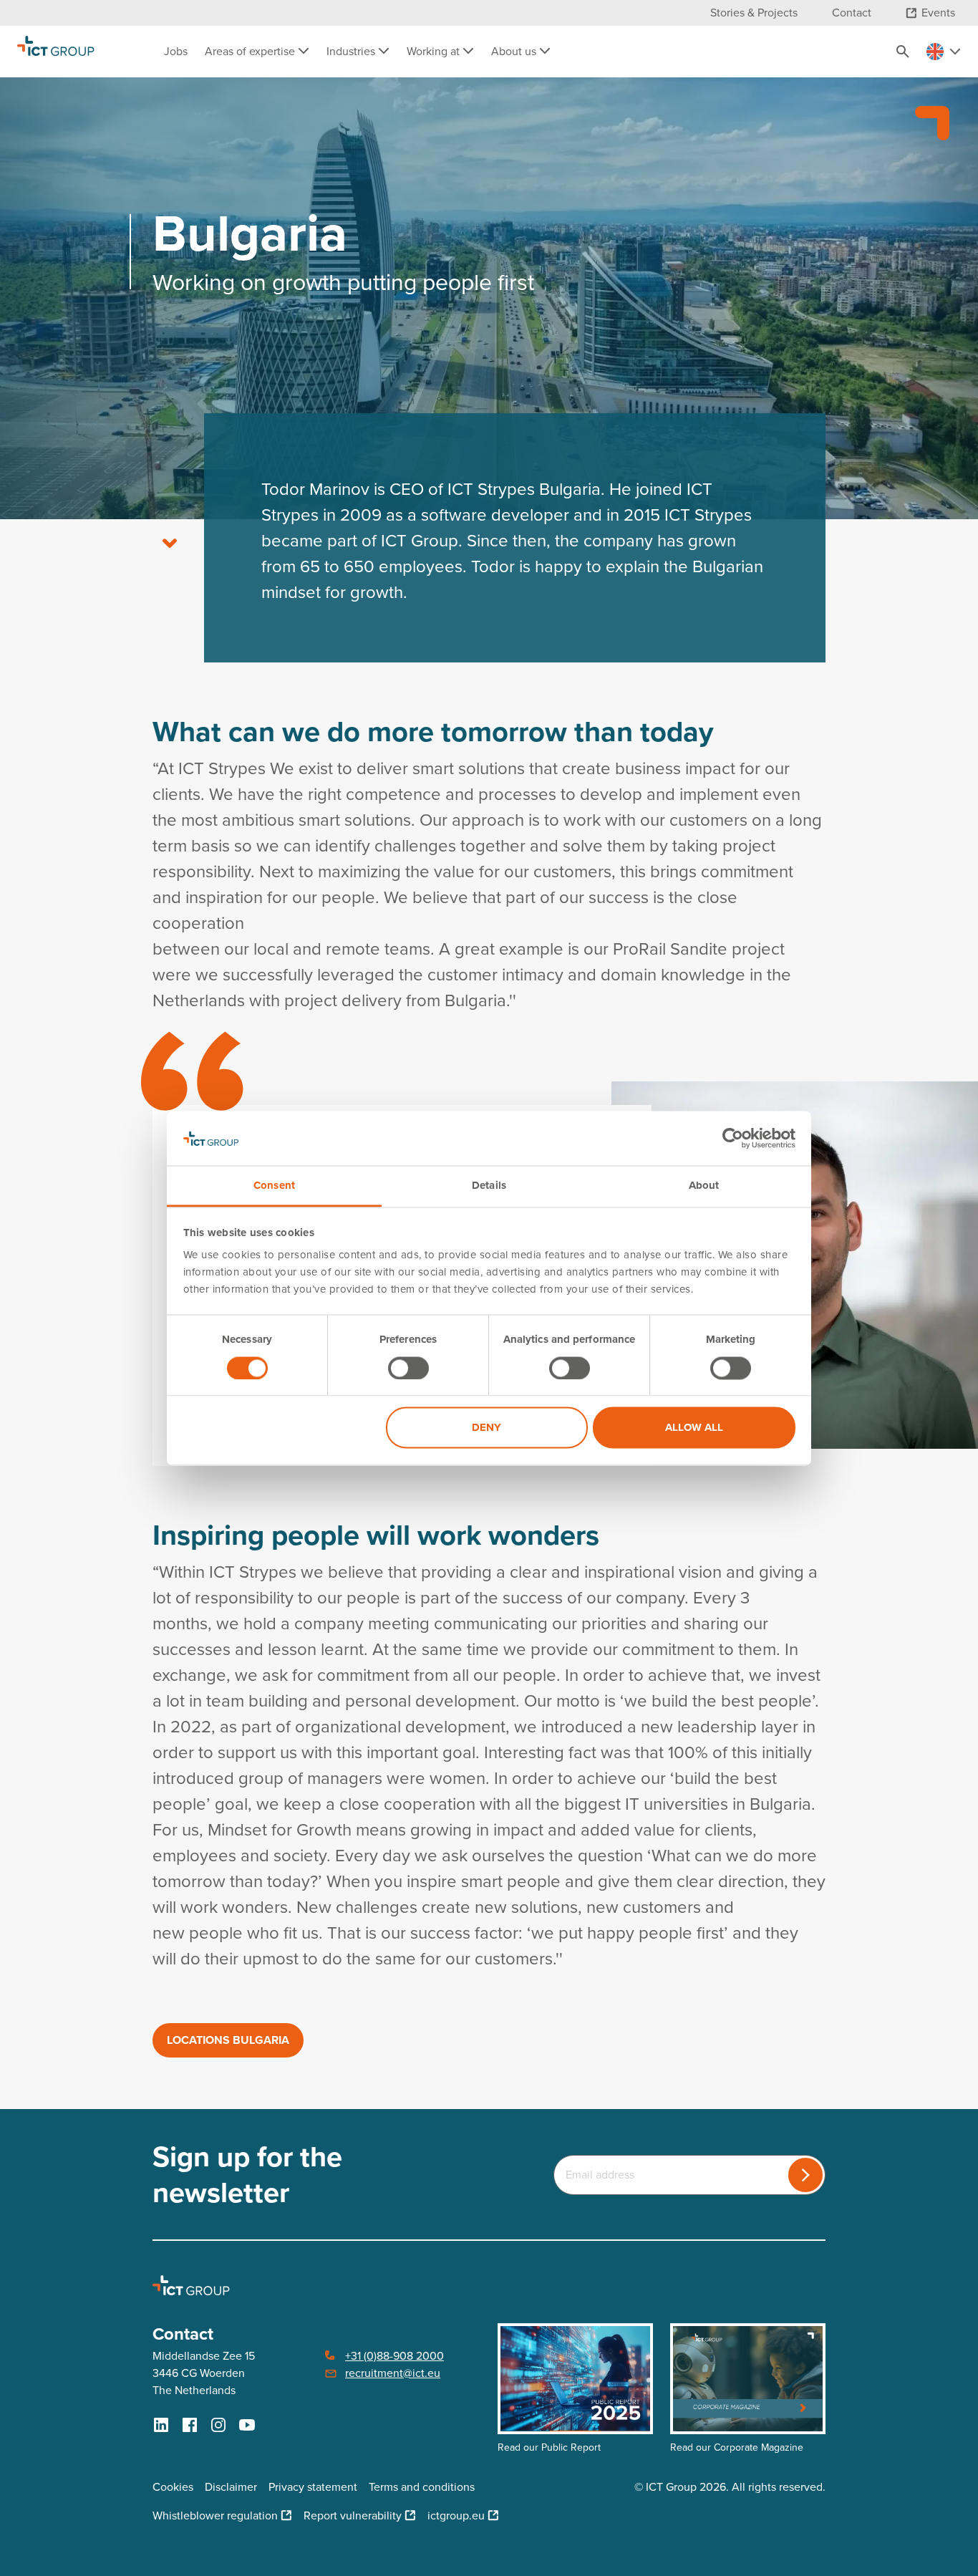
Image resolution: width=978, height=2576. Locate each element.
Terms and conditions (422, 2487)
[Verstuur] (805, 2175)
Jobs (176, 51)
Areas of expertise (251, 51)
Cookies (173, 2487)
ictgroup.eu (456, 2515)
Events (938, 13)
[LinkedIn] (161, 2425)
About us (515, 51)
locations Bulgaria (228, 2040)
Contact (852, 13)
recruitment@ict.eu (393, 2373)
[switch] (408, 1368)
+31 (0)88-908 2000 (394, 2356)
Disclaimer (231, 2487)
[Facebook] (190, 2425)
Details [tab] (489, 1186)
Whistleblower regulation (215, 2515)
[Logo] (56, 52)
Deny (486, 1428)
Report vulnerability (353, 2515)
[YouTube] (247, 2425)
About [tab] (704, 1186)
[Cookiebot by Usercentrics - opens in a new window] (733, 1138)
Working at (435, 51)
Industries (352, 51)
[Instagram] (218, 2425)
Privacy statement (313, 2487)
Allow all (694, 1428)
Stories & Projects (754, 13)
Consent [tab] (274, 1186)
